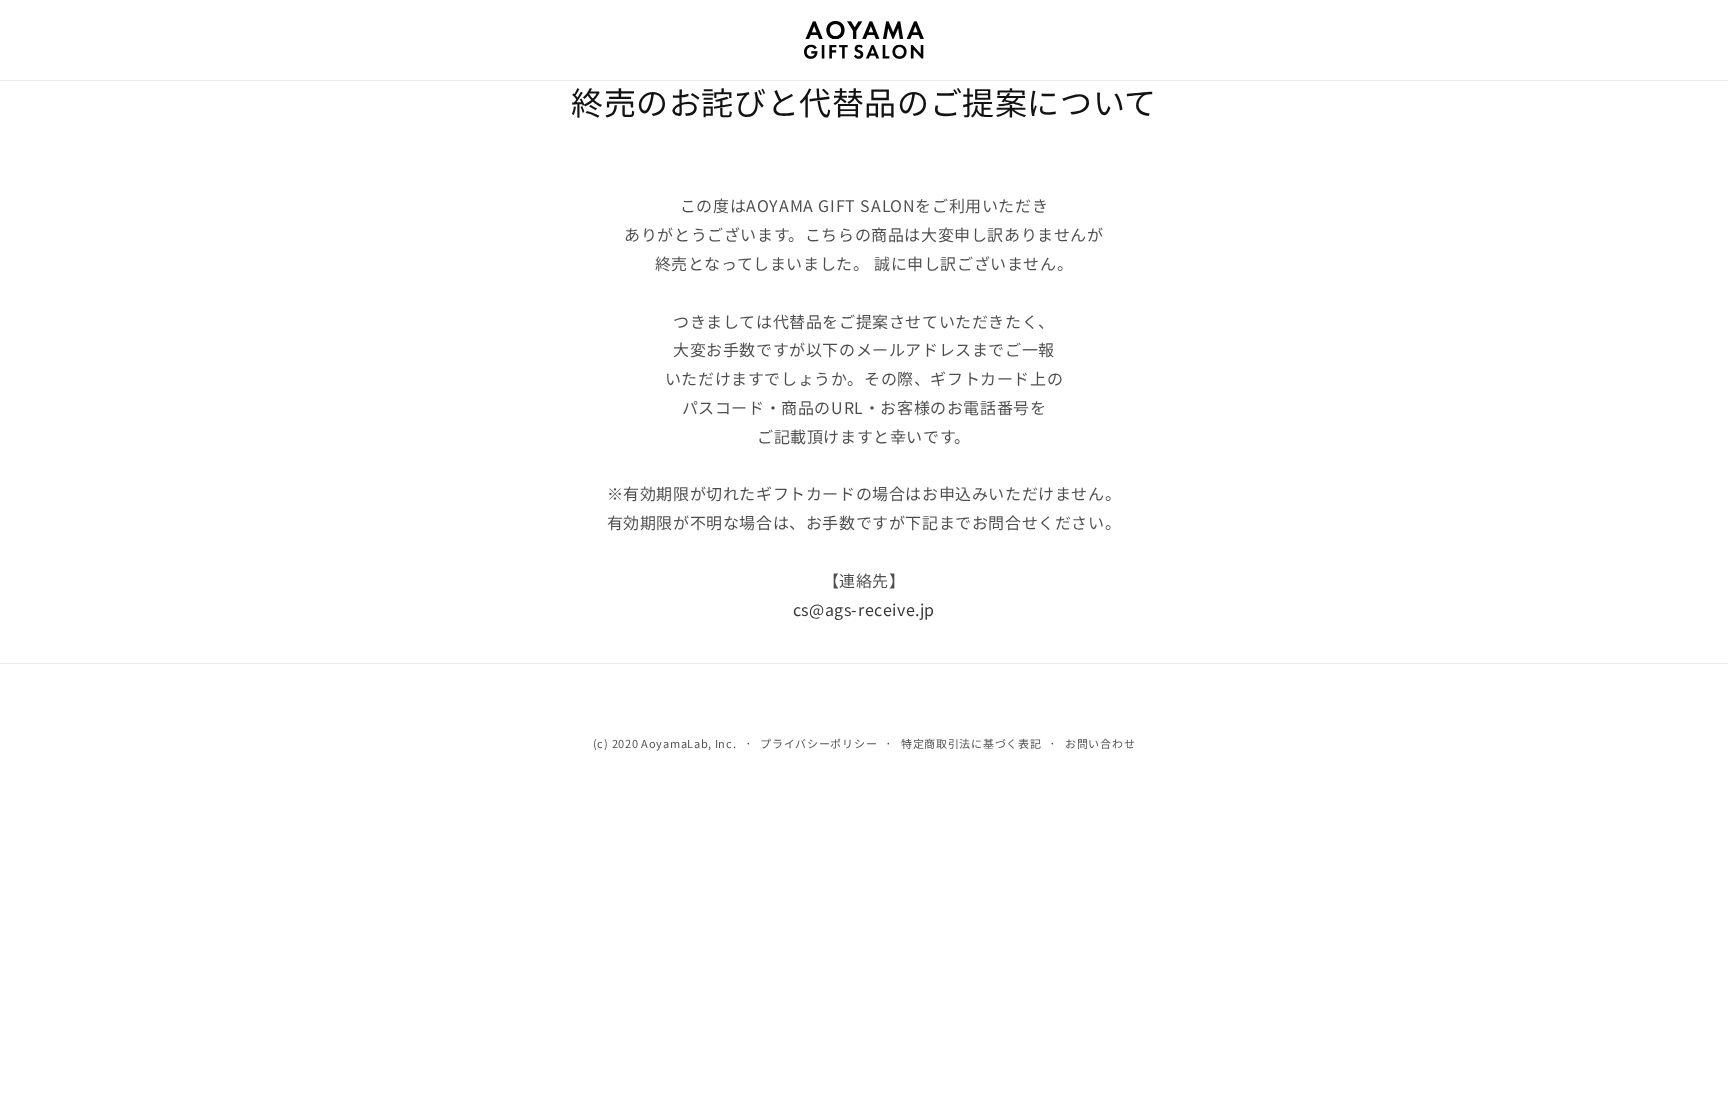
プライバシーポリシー (818, 743)
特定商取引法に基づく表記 (971, 743)
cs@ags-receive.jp (864, 609)
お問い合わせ (1100, 743)
